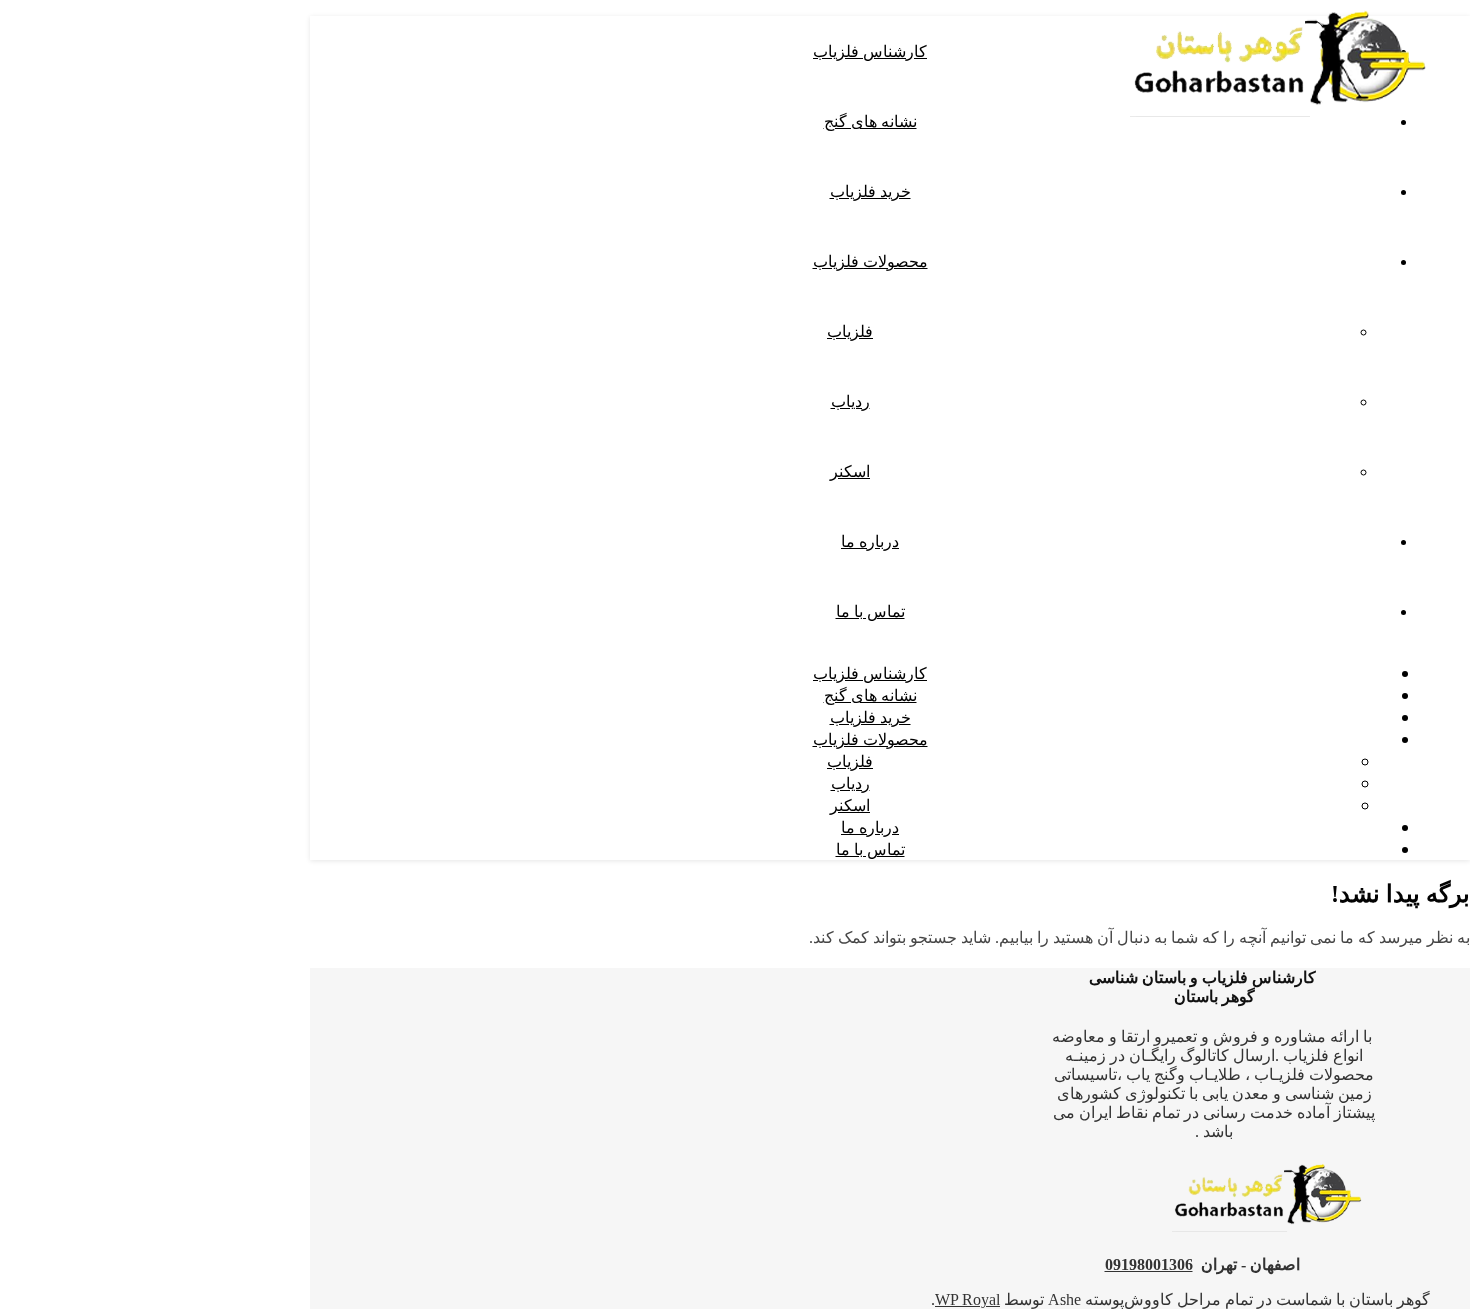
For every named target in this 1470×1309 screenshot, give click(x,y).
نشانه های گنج (870, 121)
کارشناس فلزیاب (870, 51)
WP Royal (967, 1299)
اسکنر (850, 471)
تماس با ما (870, 611)
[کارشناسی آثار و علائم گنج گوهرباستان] (1280, 122)
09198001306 (1149, 1264)
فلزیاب (850, 331)
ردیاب (850, 401)
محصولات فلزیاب (870, 261)
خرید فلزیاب (870, 191)
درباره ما (870, 541)
